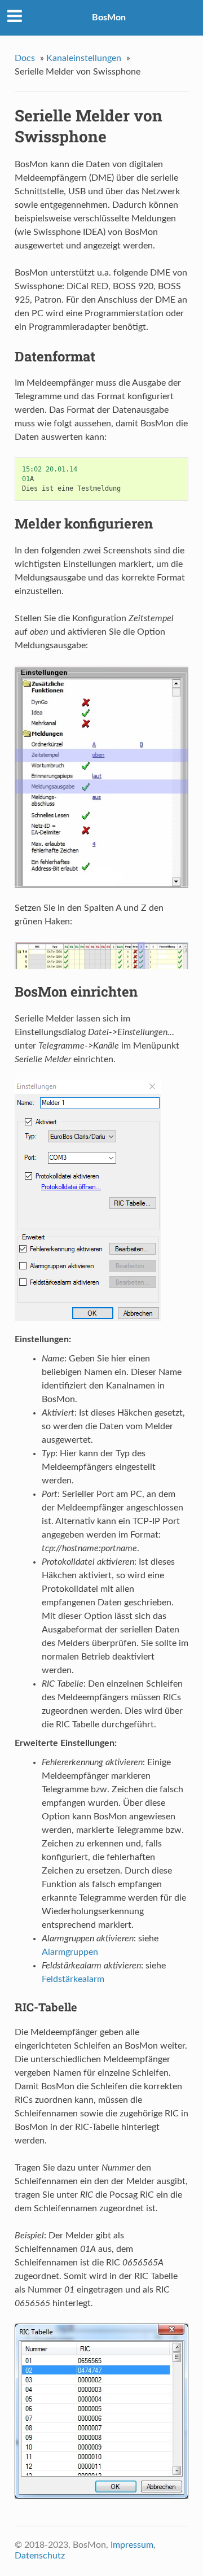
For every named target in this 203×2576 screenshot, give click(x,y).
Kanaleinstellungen (84, 58)
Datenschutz (40, 2556)
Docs (25, 58)
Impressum (132, 2545)
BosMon (109, 18)
